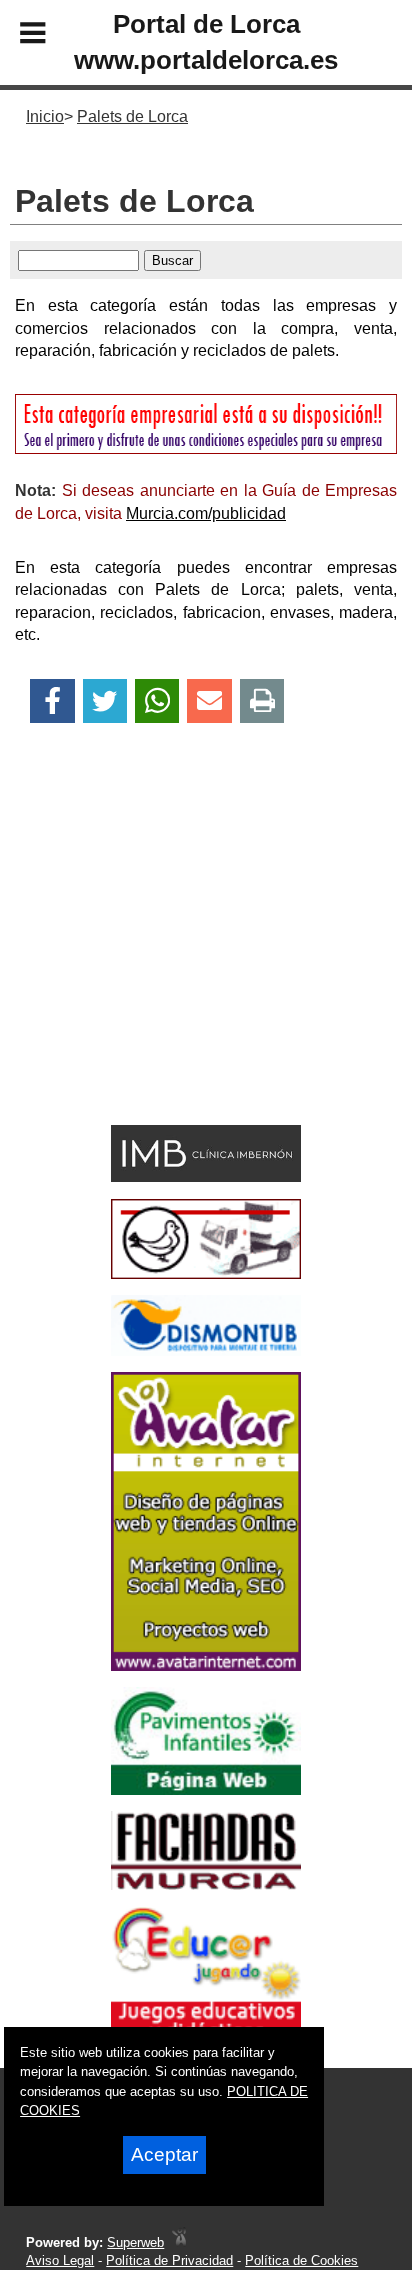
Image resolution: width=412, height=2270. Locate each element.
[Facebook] (52, 701)
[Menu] (16, 36)
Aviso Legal (60, 2260)
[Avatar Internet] (206, 1665)
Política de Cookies (301, 2260)
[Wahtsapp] (157, 701)
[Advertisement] (175, 959)
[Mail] (209, 701)
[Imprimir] (262, 701)
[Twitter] (105, 701)
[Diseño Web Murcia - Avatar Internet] (179, 2242)
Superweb (135, 2242)
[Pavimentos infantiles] (206, 1789)
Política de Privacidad (169, 2260)
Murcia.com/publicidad (206, 513)
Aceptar (164, 2154)
